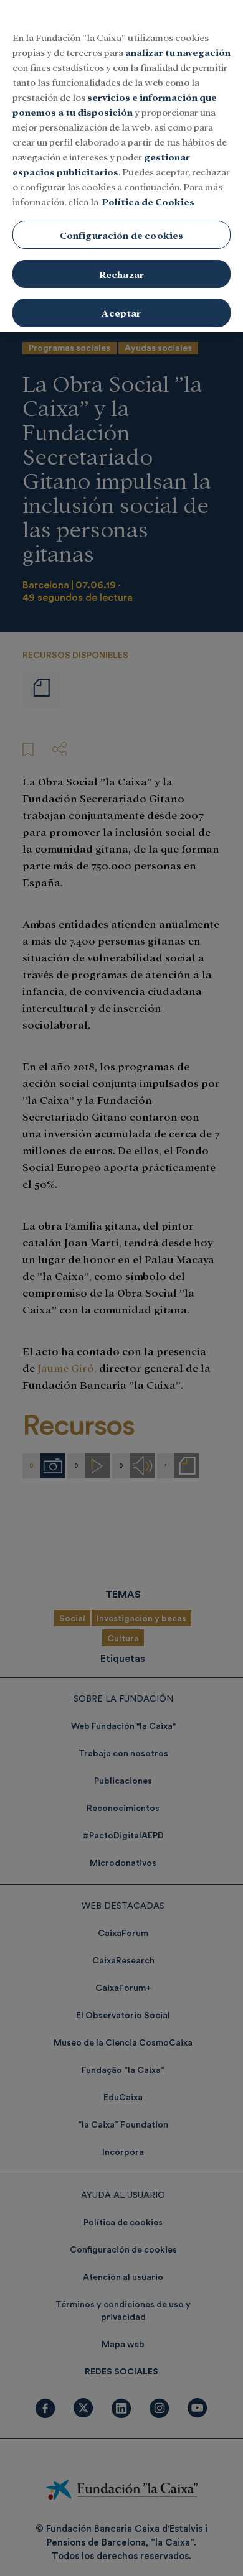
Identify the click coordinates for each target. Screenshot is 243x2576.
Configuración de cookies (122, 235)
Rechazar (121, 274)
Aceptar (121, 313)
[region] (121, 166)
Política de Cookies (148, 201)
